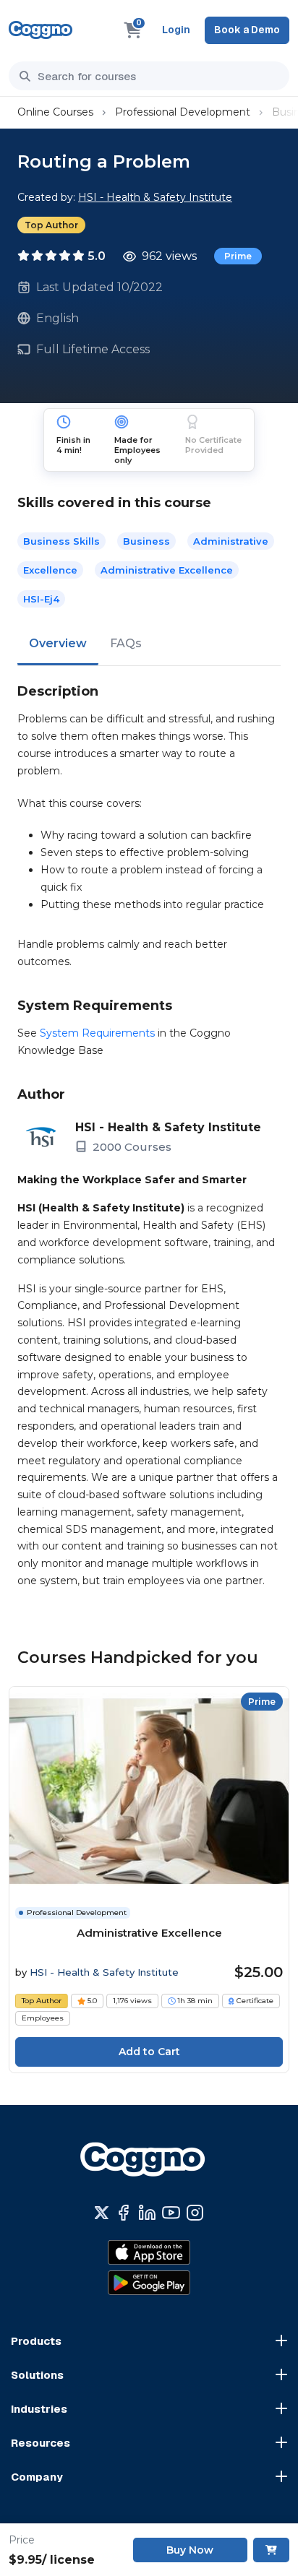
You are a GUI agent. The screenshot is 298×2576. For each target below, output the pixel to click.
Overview (58, 643)
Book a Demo (247, 30)
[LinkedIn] (147, 2213)
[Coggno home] (41, 30)
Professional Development (183, 112)
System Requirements (97, 1033)
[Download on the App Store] (149, 2252)
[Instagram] (195, 2213)
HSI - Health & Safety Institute (155, 197)
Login (176, 30)
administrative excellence (167, 570)
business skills (61, 541)
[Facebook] (123, 2213)
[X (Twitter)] (102, 2213)
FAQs (126, 643)
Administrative (231, 541)
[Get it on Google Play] (149, 2283)
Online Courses (55, 112)
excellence (50, 570)
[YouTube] (171, 2213)
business (146, 541)
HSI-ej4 (41, 599)
